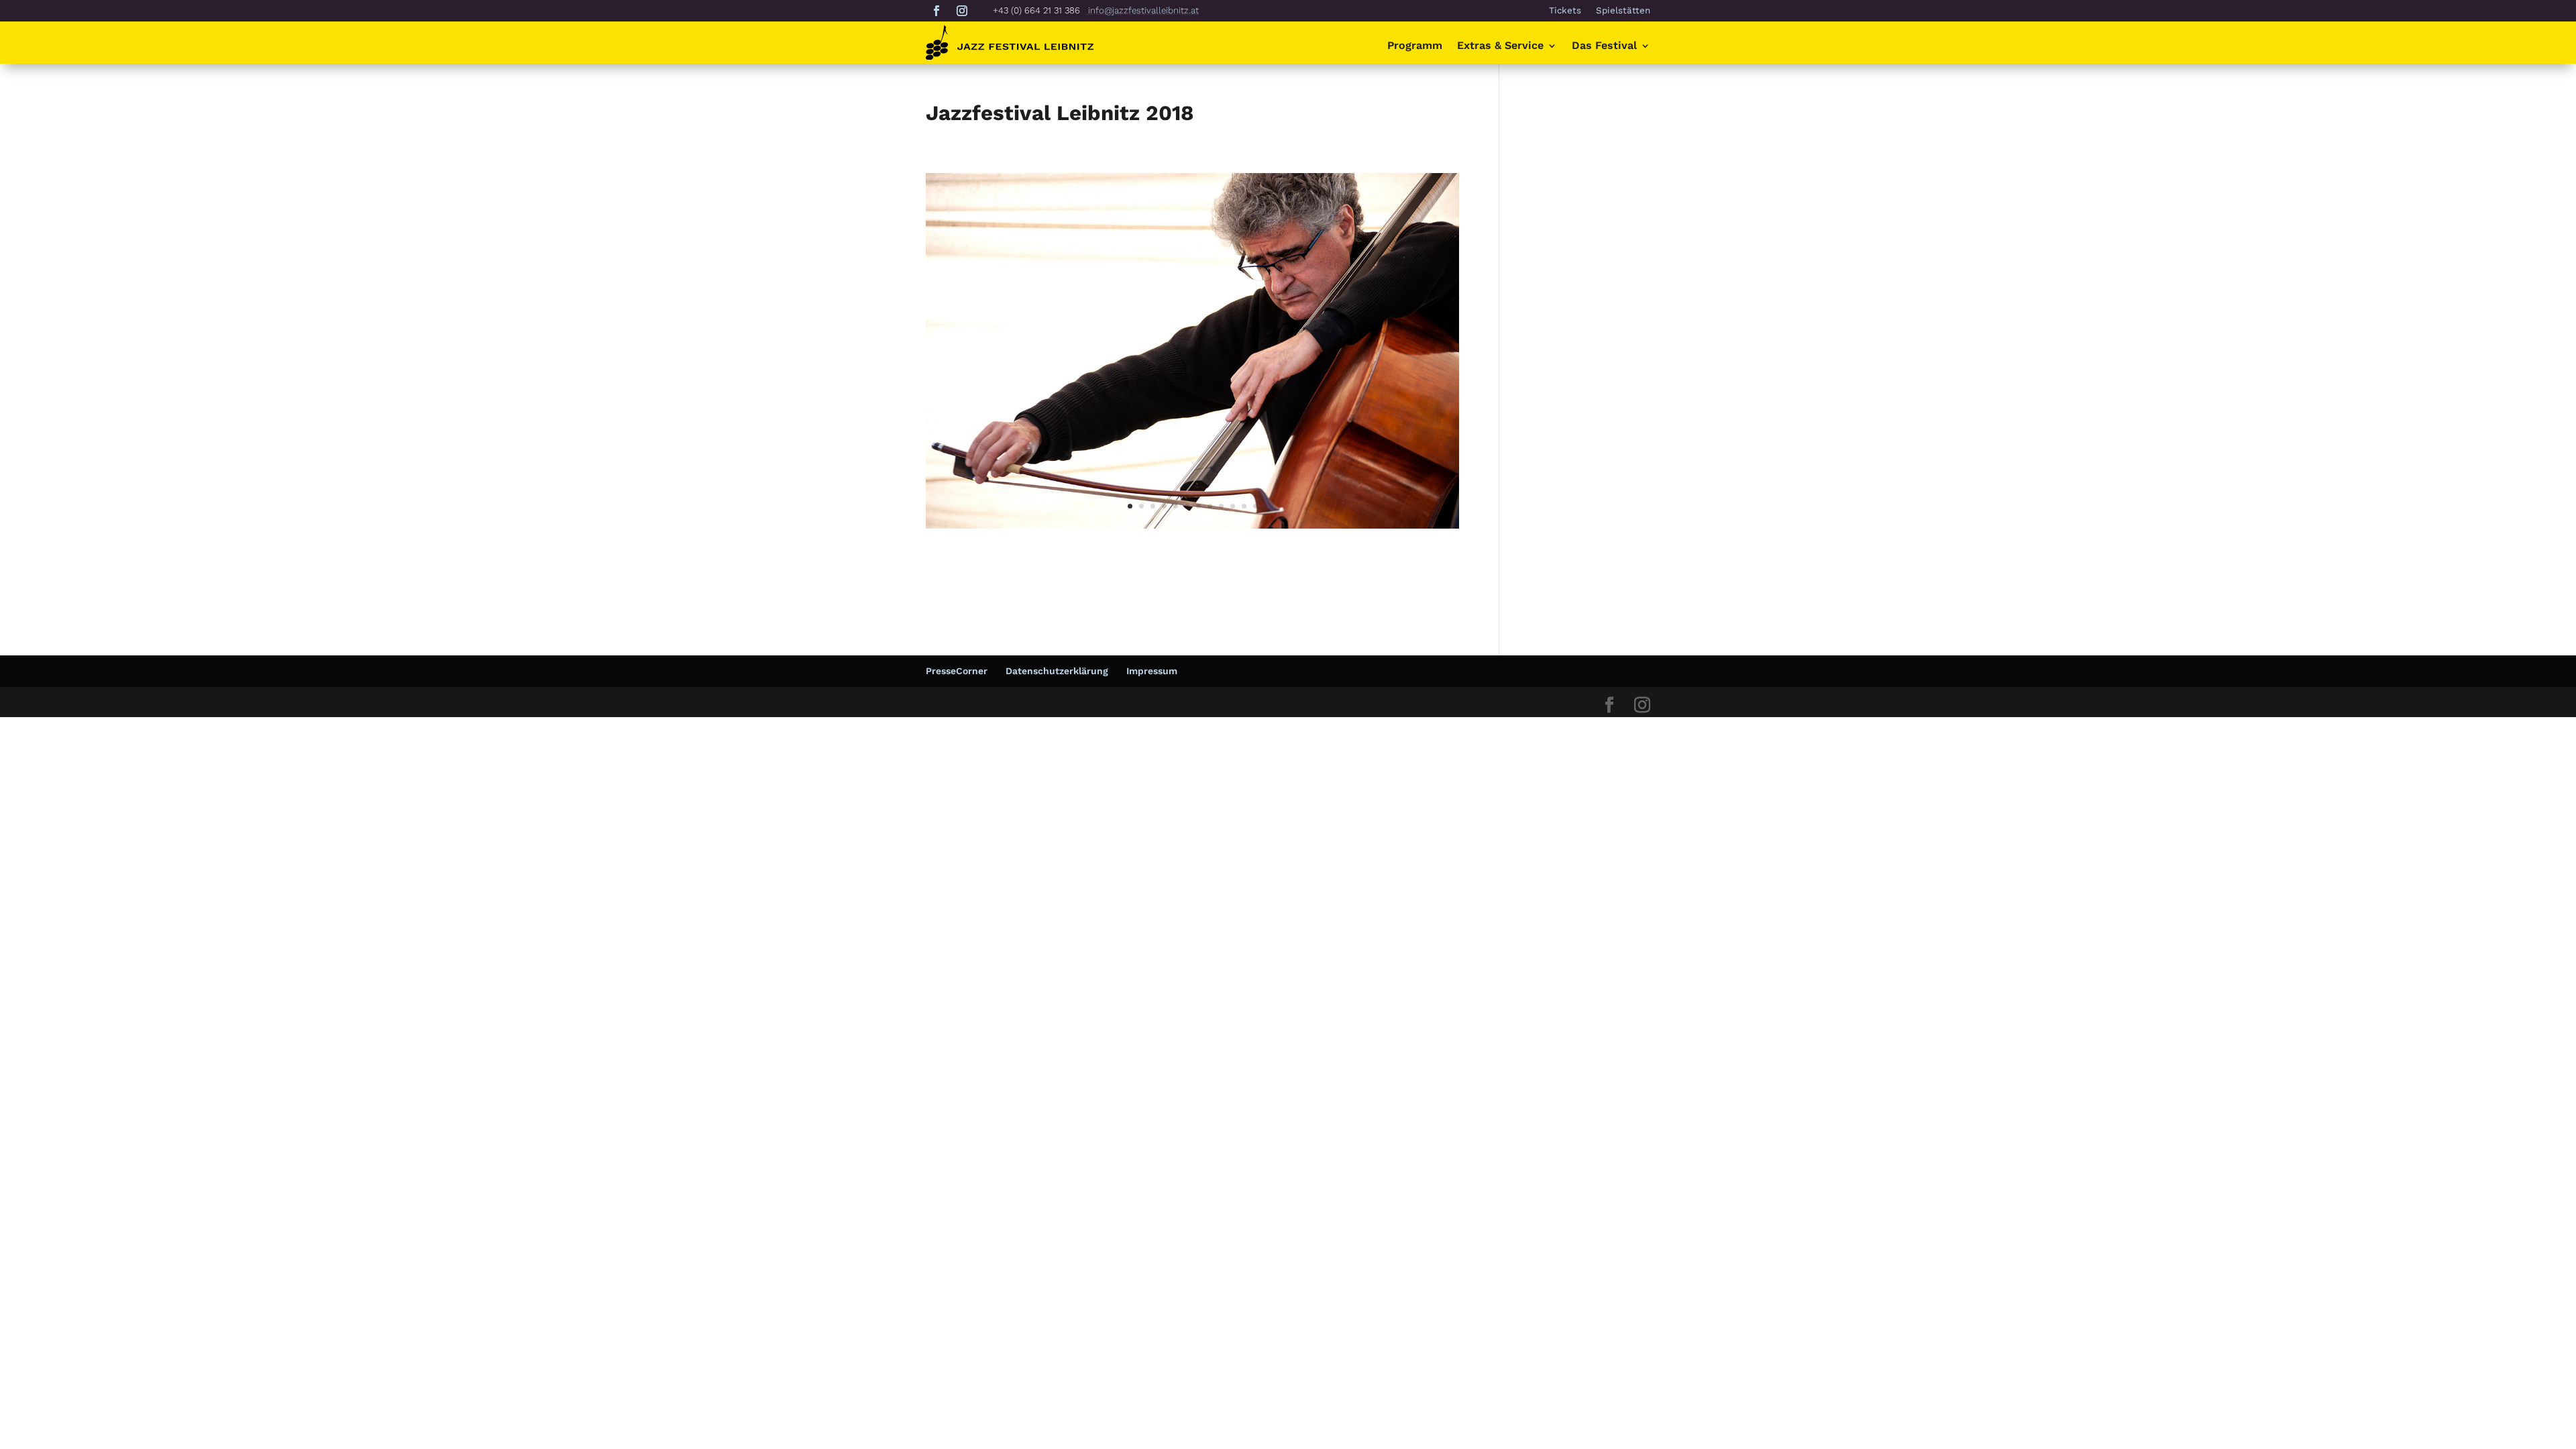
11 (1244, 506)
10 (1233, 506)
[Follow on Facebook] (936, 11)
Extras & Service (1500, 46)
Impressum (1152, 671)
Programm (1415, 46)
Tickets (1565, 11)
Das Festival (1604, 46)
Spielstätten (1623, 11)
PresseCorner (957, 671)
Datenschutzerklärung (1057, 671)
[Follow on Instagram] (962, 11)
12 (1255, 506)
